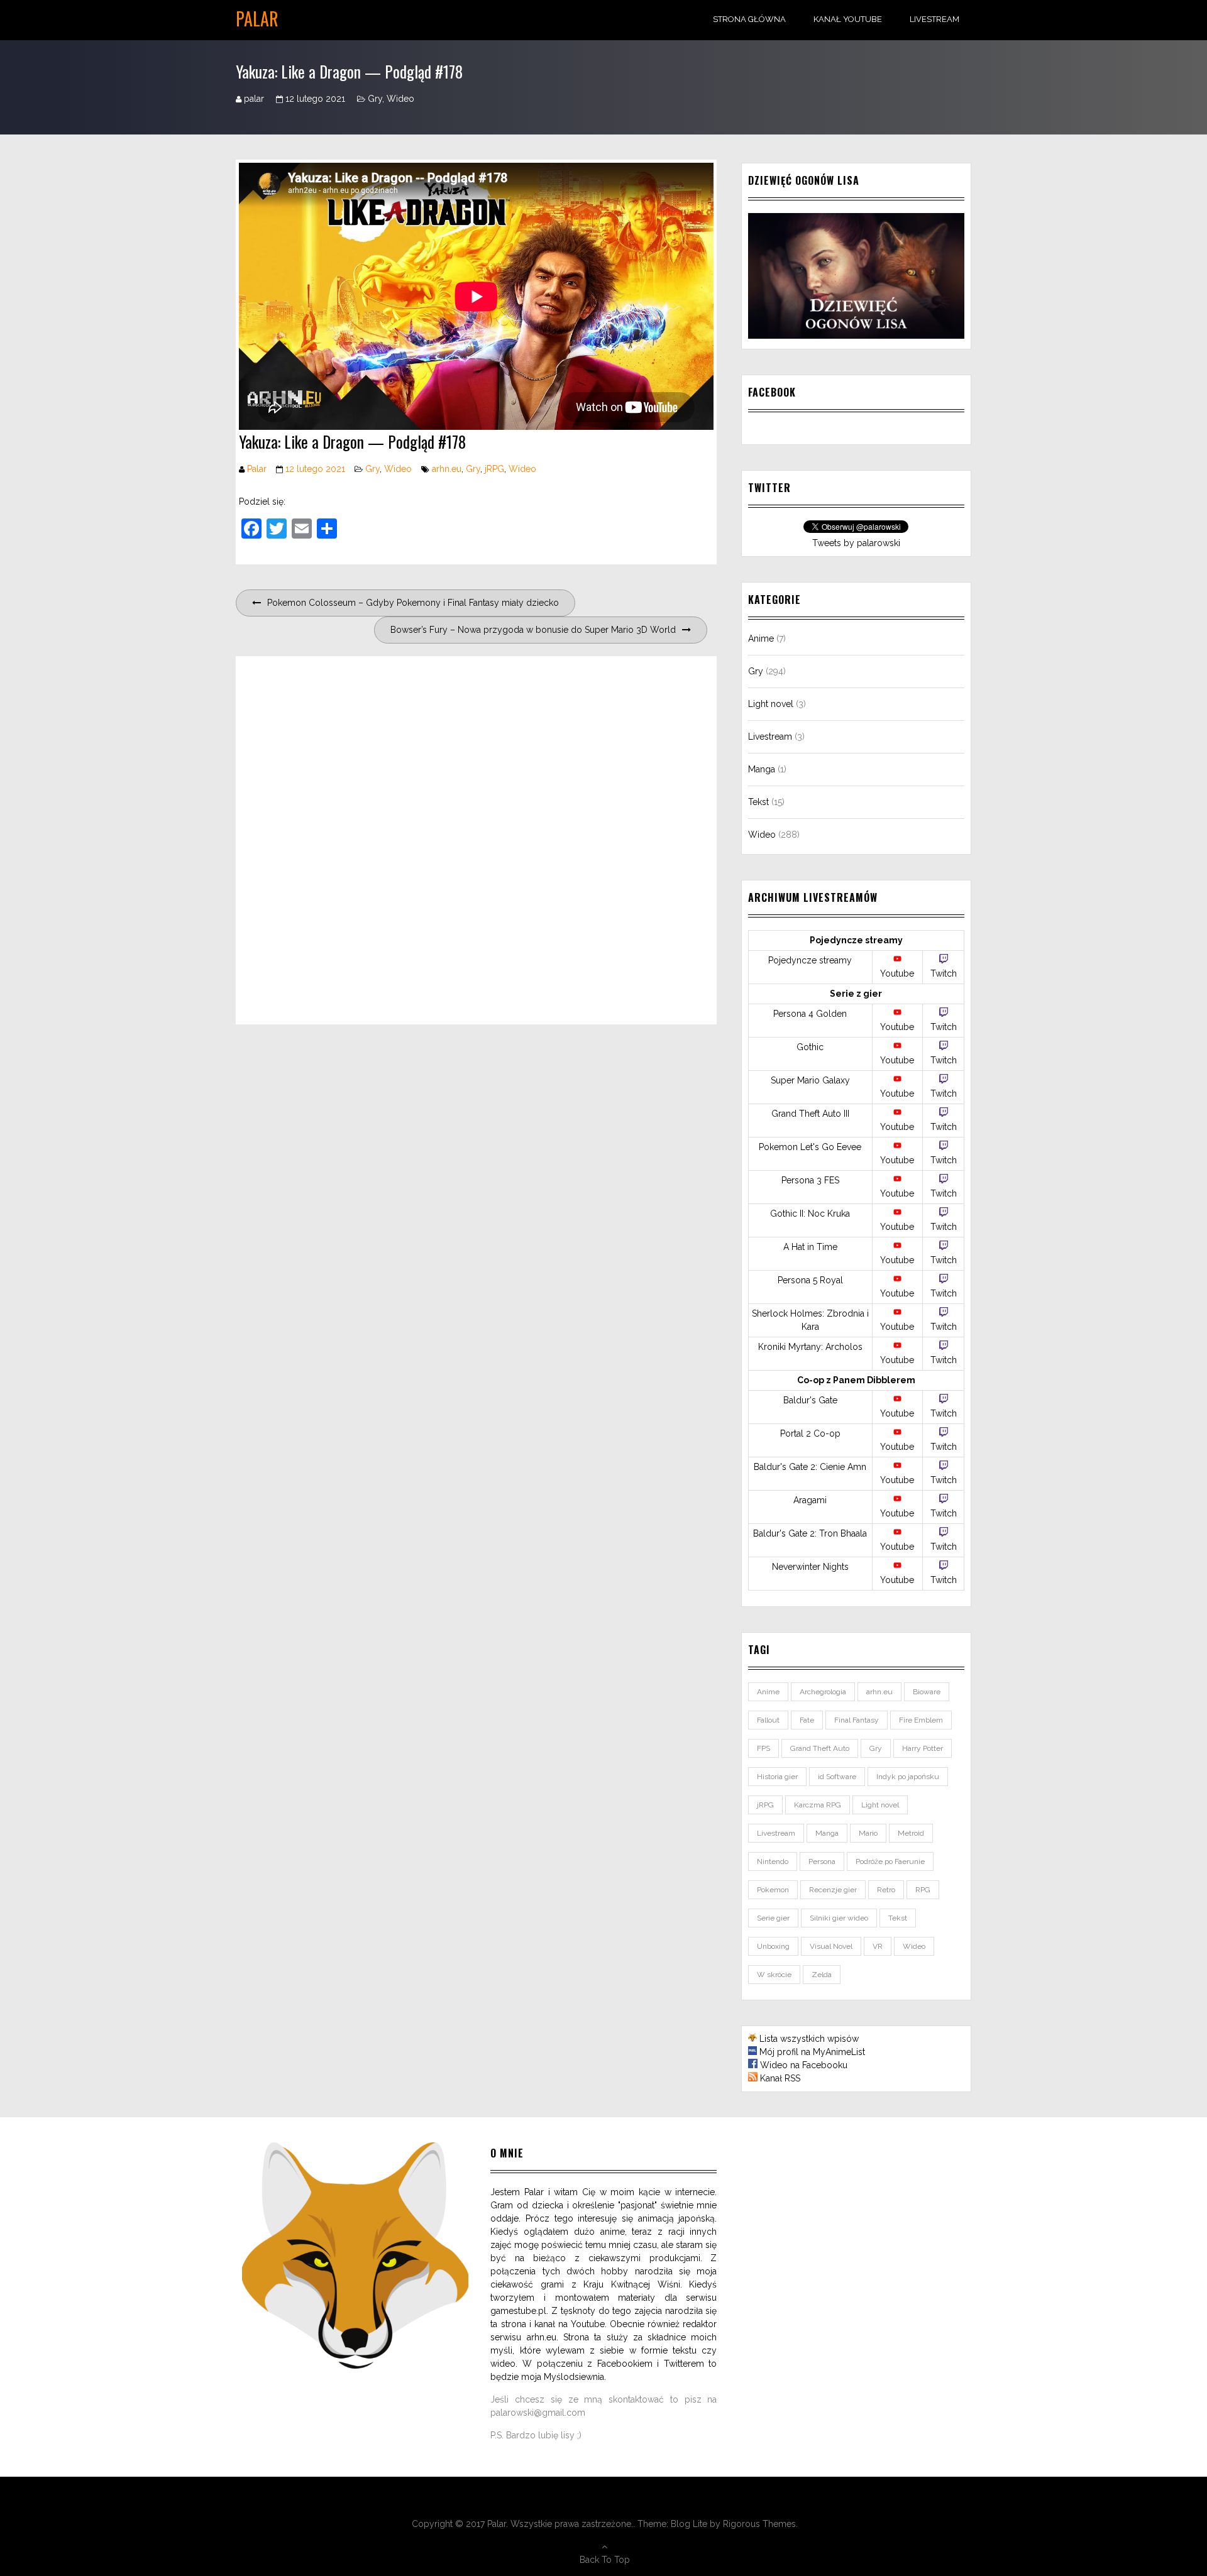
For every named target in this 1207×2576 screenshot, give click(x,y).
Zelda (822, 1975)
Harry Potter (923, 1748)
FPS (763, 1748)
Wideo (400, 99)
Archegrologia (823, 1692)
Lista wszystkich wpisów (809, 2039)
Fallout (768, 1720)
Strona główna (749, 19)
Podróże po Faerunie (890, 1861)
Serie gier (773, 1918)
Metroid (911, 1833)
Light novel (771, 704)
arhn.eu (447, 469)
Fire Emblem (921, 1720)
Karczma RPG (818, 1805)
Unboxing (773, 1946)
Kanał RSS (780, 2078)
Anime (761, 639)
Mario (868, 1833)
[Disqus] (476, 838)
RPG (923, 1890)
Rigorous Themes (759, 2524)
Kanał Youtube (848, 19)
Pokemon (773, 1890)
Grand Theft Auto (820, 1748)
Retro (886, 1890)
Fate (807, 1720)
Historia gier (777, 1777)
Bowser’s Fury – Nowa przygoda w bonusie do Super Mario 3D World (533, 630)
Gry (375, 99)
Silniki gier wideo (839, 1918)
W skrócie (774, 1975)
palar (254, 99)
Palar (257, 469)
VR (878, 1946)
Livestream (934, 19)
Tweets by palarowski (856, 543)
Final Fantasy (857, 1720)
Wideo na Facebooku (804, 2065)
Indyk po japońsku (908, 1777)
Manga (762, 769)
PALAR (257, 19)
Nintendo (773, 1861)
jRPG (494, 469)
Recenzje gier (833, 1890)
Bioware (927, 1692)
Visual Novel (831, 1946)
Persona (822, 1861)
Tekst (758, 802)
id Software (837, 1777)
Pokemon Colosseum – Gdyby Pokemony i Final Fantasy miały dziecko (413, 603)
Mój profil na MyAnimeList (812, 2052)
